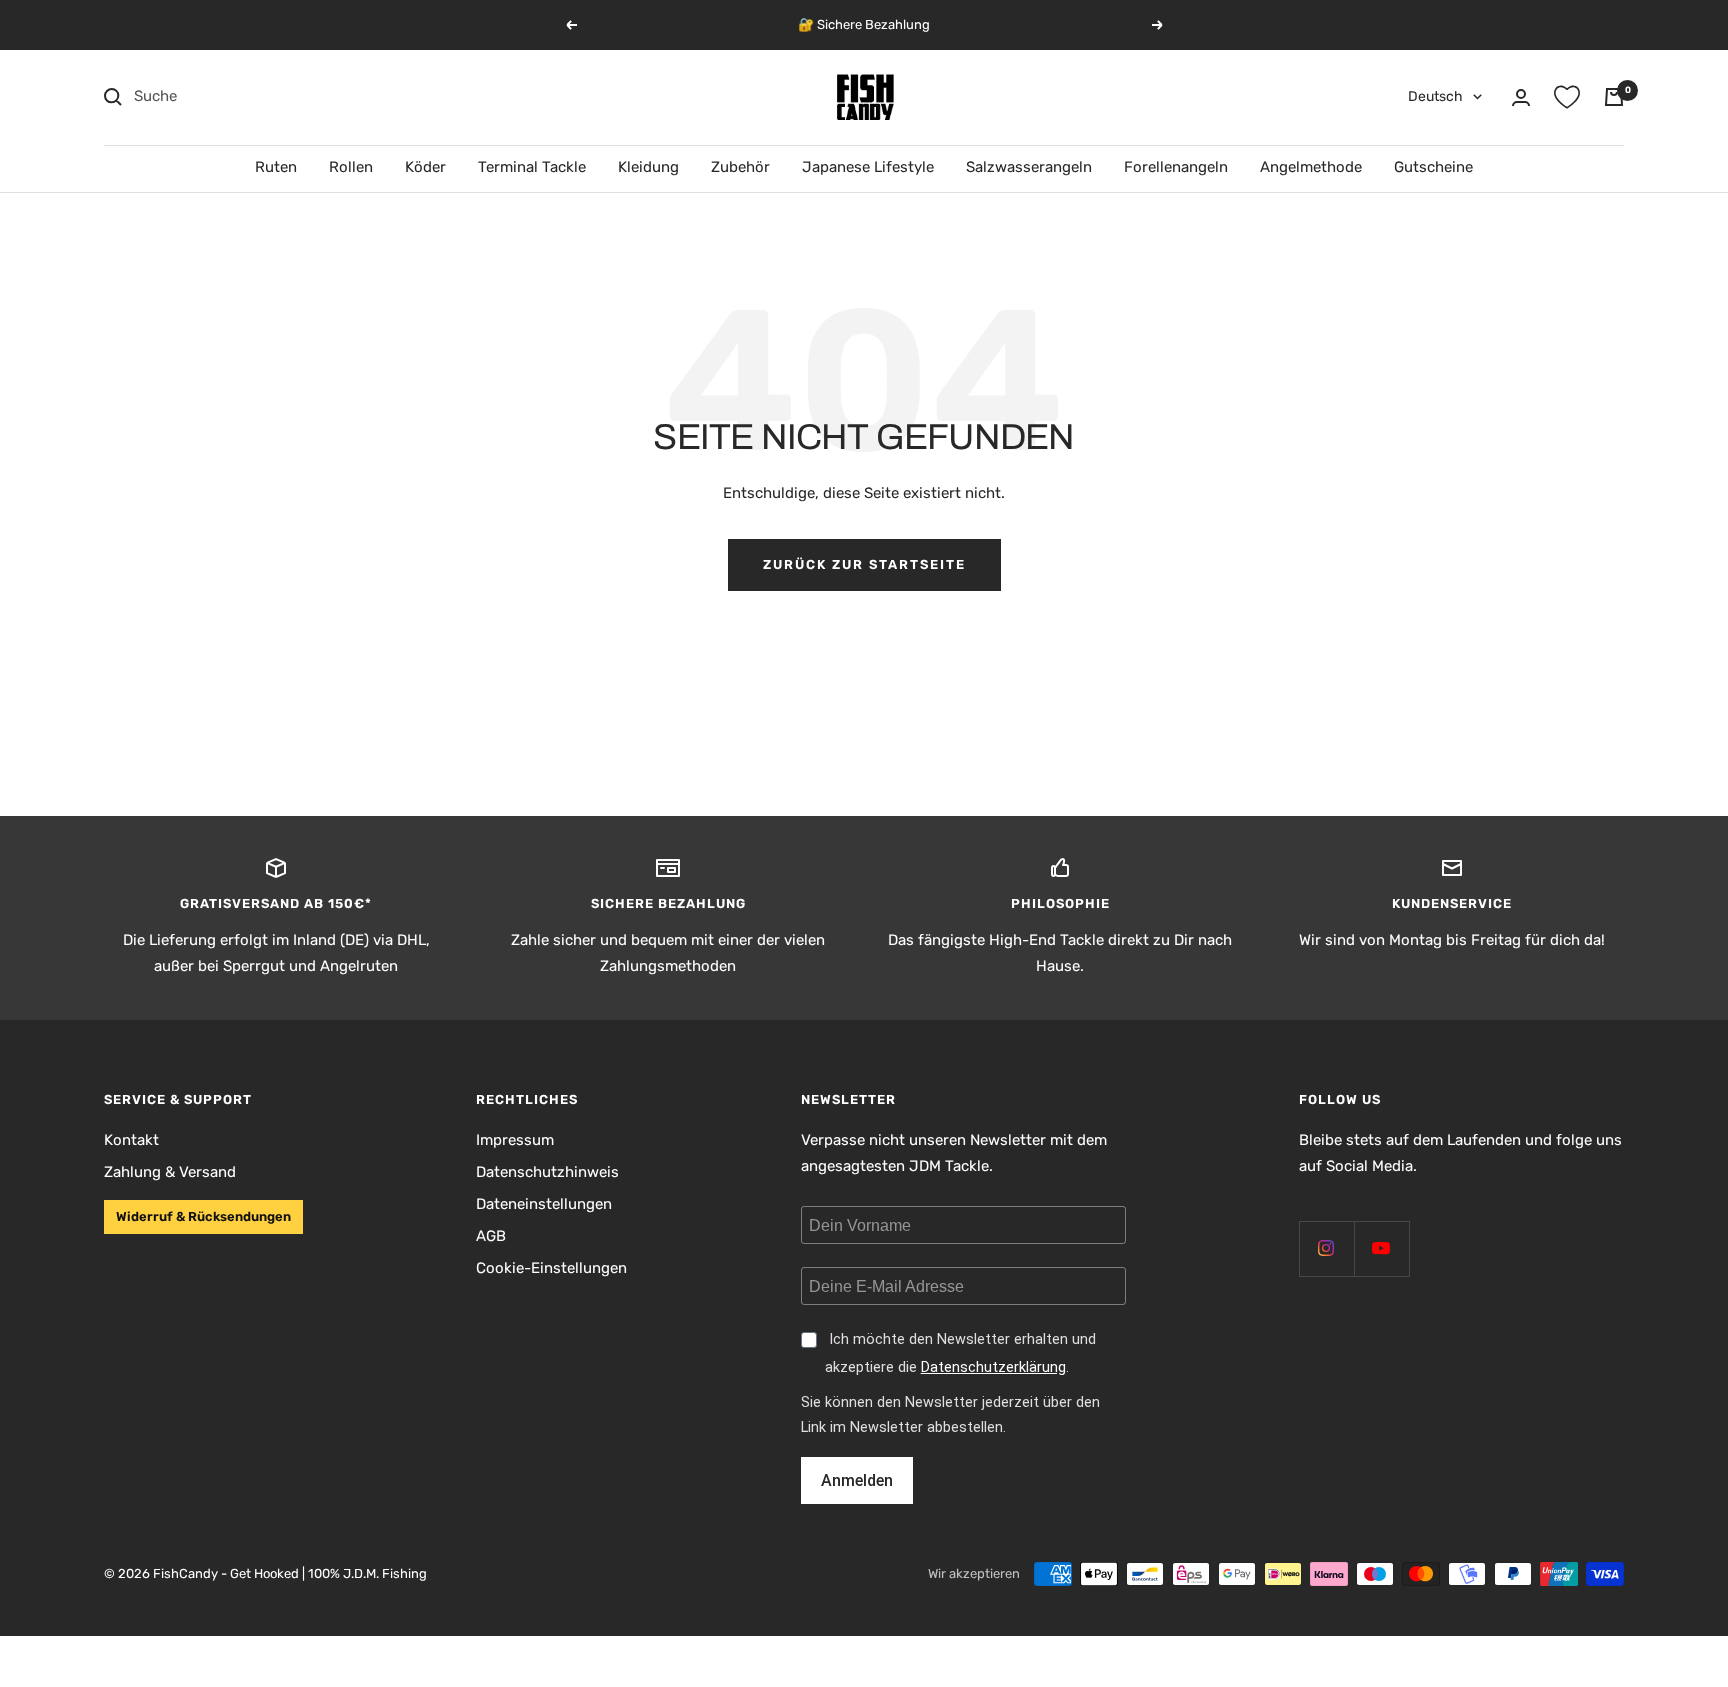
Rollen (351, 167)
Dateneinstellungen (544, 1204)
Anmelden (857, 1480)
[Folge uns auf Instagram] (1326, 1248)
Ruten (276, 167)
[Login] (1521, 97)
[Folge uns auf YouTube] (1381, 1248)
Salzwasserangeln (1029, 167)
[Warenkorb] (1614, 97)
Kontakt (131, 1140)
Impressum (515, 1140)
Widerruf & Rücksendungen (203, 1216)
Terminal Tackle (532, 167)
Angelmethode (1311, 167)
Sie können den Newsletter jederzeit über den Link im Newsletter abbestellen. (950, 1415)
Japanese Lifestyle (868, 167)
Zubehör (740, 167)
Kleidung (648, 167)
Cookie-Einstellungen (551, 1268)
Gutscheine (1433, 167)
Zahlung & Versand (170, 1172)
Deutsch (1435, 96)
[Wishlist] (1567, 97)
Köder (425, 167)
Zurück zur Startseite (864, 564)
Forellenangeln (1176, 167)
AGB (491, 1236)
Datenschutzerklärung (993, 1367)
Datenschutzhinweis (547, 1172)
